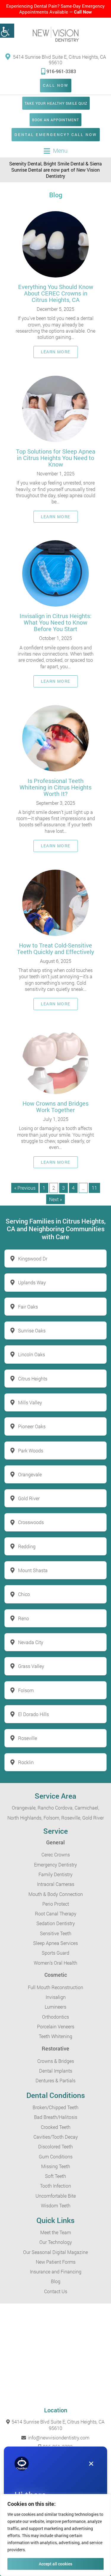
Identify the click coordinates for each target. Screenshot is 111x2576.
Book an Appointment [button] (55, 120)
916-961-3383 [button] (61, 71)
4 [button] (73, 1188)
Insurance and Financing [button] (56, 2272)
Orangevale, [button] (24, 1808)
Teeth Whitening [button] (55, 2036)
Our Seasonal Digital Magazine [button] (55, 2252)
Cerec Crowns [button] (56, 1855)
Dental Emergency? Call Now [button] (56, 134)
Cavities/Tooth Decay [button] (56, 2137)
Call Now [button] (83, 12)
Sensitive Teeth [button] (56, 1933)
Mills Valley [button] (30, 1402)
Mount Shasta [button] (33, 1570)
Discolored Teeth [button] (55, 2146)
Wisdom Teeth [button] (56, 2205)
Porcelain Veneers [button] (56, 2026)
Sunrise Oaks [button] (32, 1330)
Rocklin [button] (26, 1762)
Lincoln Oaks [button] (32, 1354)
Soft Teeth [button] (55, 2176)
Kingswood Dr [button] (33, 1259)
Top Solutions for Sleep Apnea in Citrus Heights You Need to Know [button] (56, 458)
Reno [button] (24, 1618)
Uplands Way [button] (32, 1282)
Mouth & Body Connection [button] (56, 1894)
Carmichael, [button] (87, 1808)
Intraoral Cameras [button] (56, 1884)
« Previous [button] (25, 1188)
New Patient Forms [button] (56, 2262)
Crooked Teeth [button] (56, 2127)
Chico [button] (24, 1594)
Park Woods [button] (31, 1450)
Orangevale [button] (30, 1474)
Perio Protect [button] (56, 1904)
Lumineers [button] (55, 2007)
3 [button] (63, 1188)
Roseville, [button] (71, 1818)
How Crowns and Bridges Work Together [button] (55, 1106)
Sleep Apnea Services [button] (55, 1943)
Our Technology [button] (56, 2242)
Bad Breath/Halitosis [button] (56, 2117)
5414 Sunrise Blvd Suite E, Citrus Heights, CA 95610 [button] (59, 59)
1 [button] (44, 1188)
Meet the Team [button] (56, 2232)
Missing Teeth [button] (56, 2166)
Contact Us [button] (56, 2291)
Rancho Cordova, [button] (55, 1808)
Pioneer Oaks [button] (32, 1426)
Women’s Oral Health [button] (55, 1963)
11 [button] (94, 1188)
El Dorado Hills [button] (33, 1714)
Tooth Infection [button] (55, 2186)
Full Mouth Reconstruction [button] (55, 1987)
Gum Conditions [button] (56, 2156)
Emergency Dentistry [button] (55, 1865)
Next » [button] (55, 1199)
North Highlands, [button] (25, 1818)
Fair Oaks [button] (28, 1307)
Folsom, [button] (52, 1818)
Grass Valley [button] (31, 1666)
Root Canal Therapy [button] (56, 1913)
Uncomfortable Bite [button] (56, 2196)
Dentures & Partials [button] (55, 2080)
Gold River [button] (29, 1498)
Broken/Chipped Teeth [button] (55, 2107)
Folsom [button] (26, 1690)
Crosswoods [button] (31, 1522)
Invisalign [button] (56, 1997)
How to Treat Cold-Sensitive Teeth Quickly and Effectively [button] (55, 948)
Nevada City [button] (31, 1642)
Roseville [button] (28, 1738)
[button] (7, 31)
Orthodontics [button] (55, 2017)
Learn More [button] (56, 352)
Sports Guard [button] (55, 1953)
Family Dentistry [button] (55, 1874)
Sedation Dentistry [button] (56, 1923)
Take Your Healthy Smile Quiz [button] (56, 103)
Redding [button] (27, 1546)
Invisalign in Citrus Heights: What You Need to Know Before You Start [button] (55, 622)
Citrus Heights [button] (33, 1379)
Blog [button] (56, 2281)
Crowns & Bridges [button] (56, 2061)
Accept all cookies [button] (55, 2564)
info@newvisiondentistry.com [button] (58, 2438)
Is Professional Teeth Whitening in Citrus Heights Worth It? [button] (55, 787)
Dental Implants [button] (56, 2071)
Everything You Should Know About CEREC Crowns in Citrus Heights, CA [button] (56, 293)
